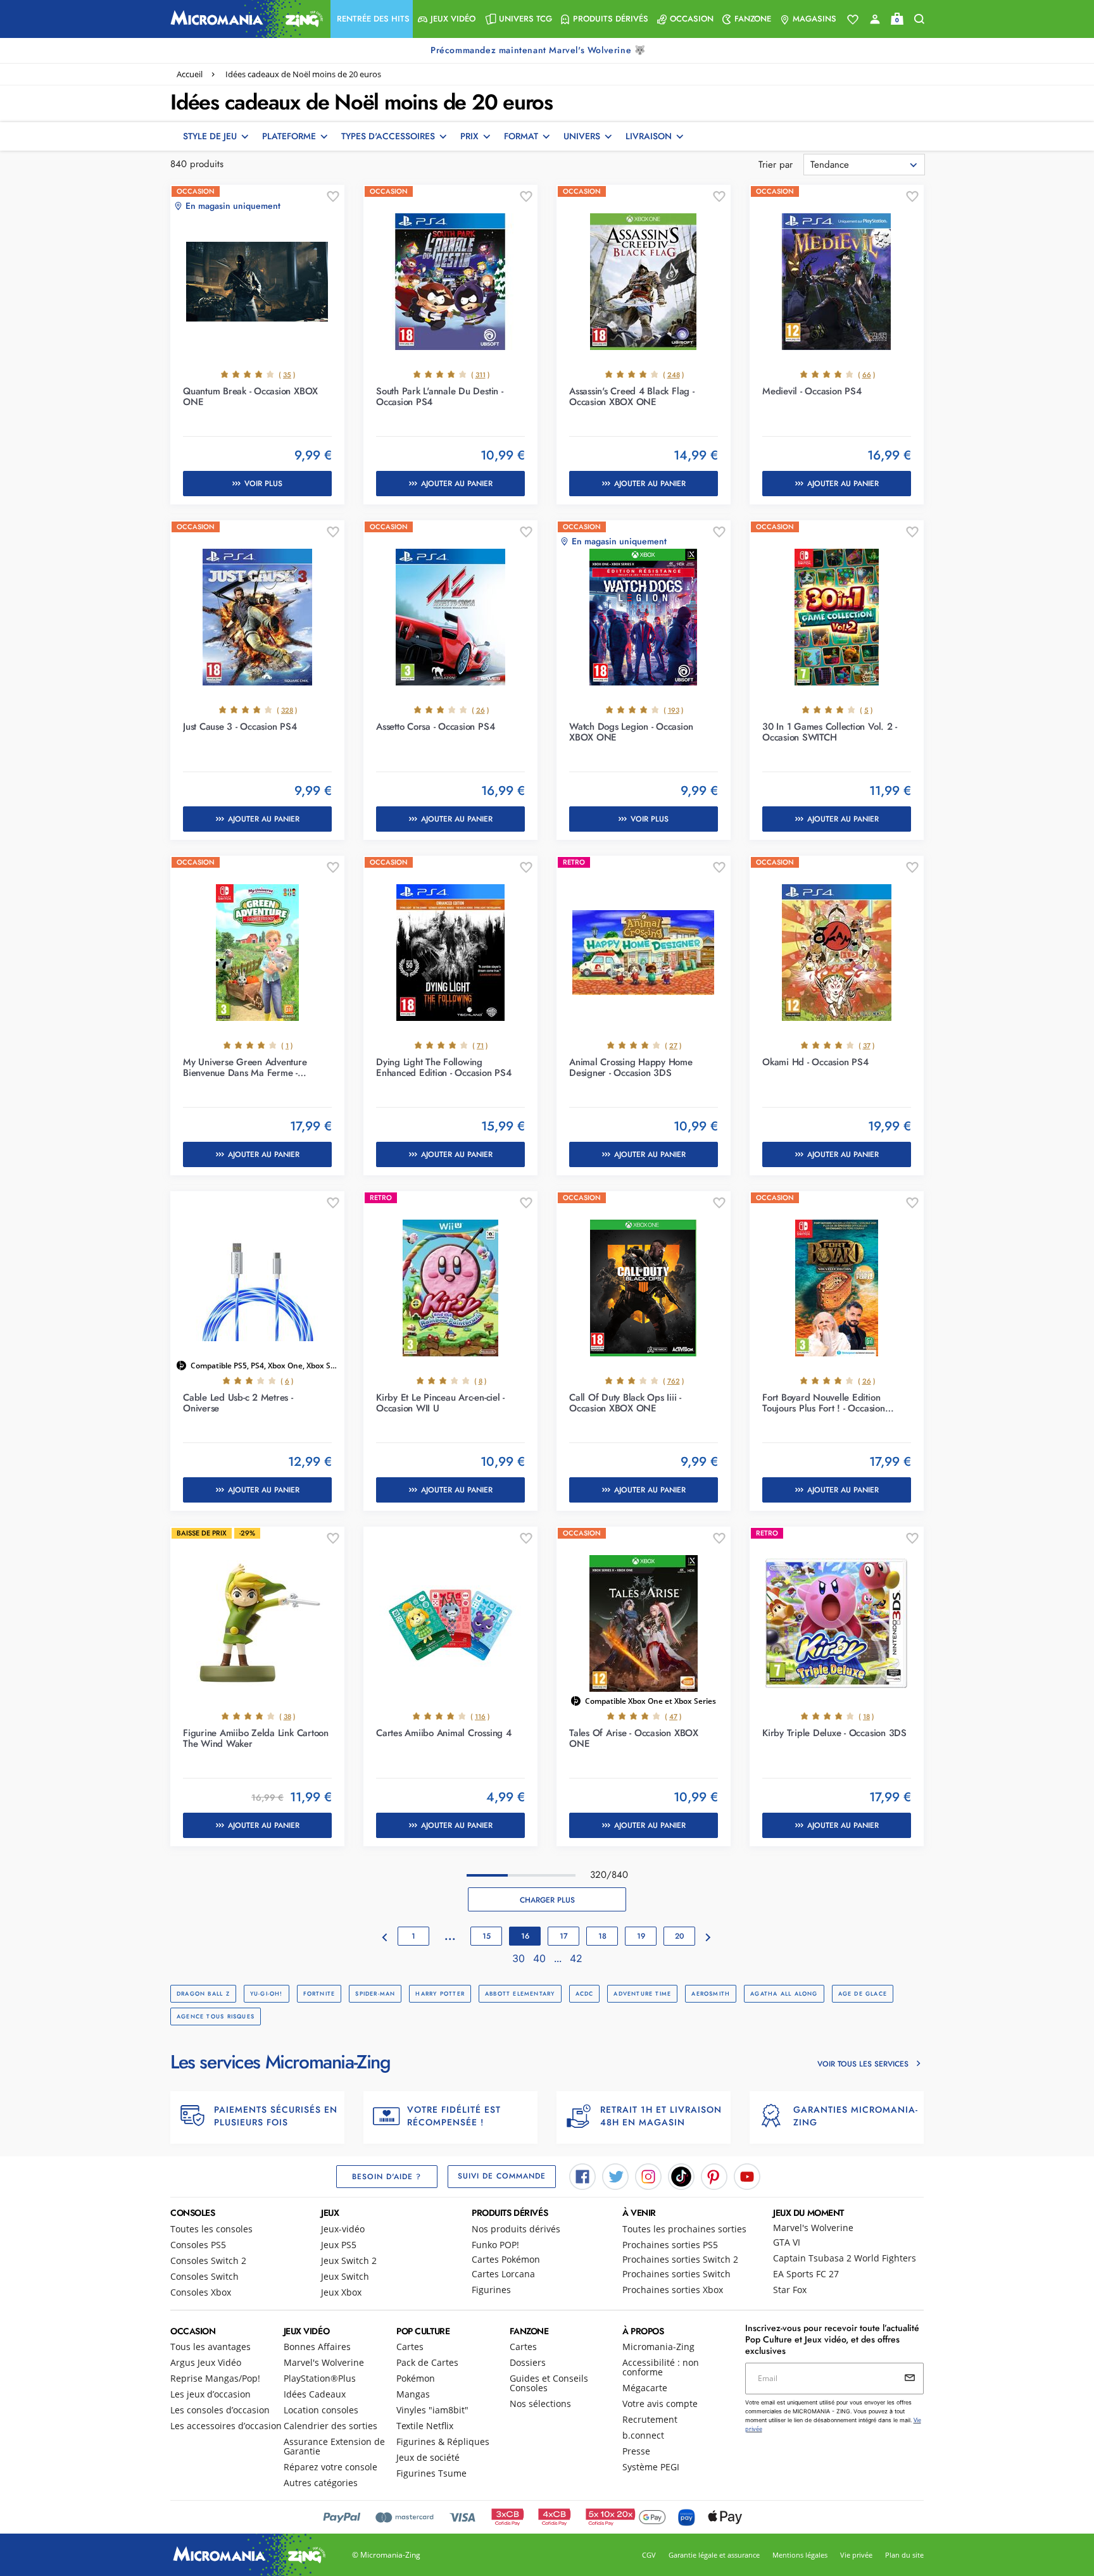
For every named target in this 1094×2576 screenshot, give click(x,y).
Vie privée (856, 2555)
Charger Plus (547, 1900)
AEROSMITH (711, 1993)
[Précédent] (385, 1938)
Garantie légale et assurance (714, 2555)
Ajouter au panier (457, 484)
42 (576, 1958)
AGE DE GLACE (863, 1993)
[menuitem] (372, 19)
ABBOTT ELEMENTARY (520, 1993)
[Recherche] (919, 19)
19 (641, 1936)
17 (564, 1936)
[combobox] (864, 165)
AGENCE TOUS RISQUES (216, 2016)
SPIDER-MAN (375, 1993)
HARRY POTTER (440, 1993)
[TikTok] (681, 2175)
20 (680, 1936)
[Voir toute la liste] (853, 20)
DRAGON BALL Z (203, 1993)
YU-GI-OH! (267, 1993)
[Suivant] (708, 1938)
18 (602, 1936)
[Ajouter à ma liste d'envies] (333, 197)
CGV (649, 2555)
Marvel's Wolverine (813, 2228)
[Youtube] (747, 2175)
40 (541, 1958)
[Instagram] (648, 2175)
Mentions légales (800, 2555)
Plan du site (904, 2555)
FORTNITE (319, 1993)
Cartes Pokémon (506, 2259)
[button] (372, 19)
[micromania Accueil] (244, 19)
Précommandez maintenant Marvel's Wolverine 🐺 (539, 50)
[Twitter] (615, 2175)
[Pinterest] (714, 2175)
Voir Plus (263, 484)
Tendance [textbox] (830, 165)
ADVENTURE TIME (642, 1993)
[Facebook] (582, 2175)
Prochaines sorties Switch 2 (680, 2259)
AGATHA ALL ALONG (784, 1993)
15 (487, 1936)
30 (520, 1958)
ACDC (585, 1993)
